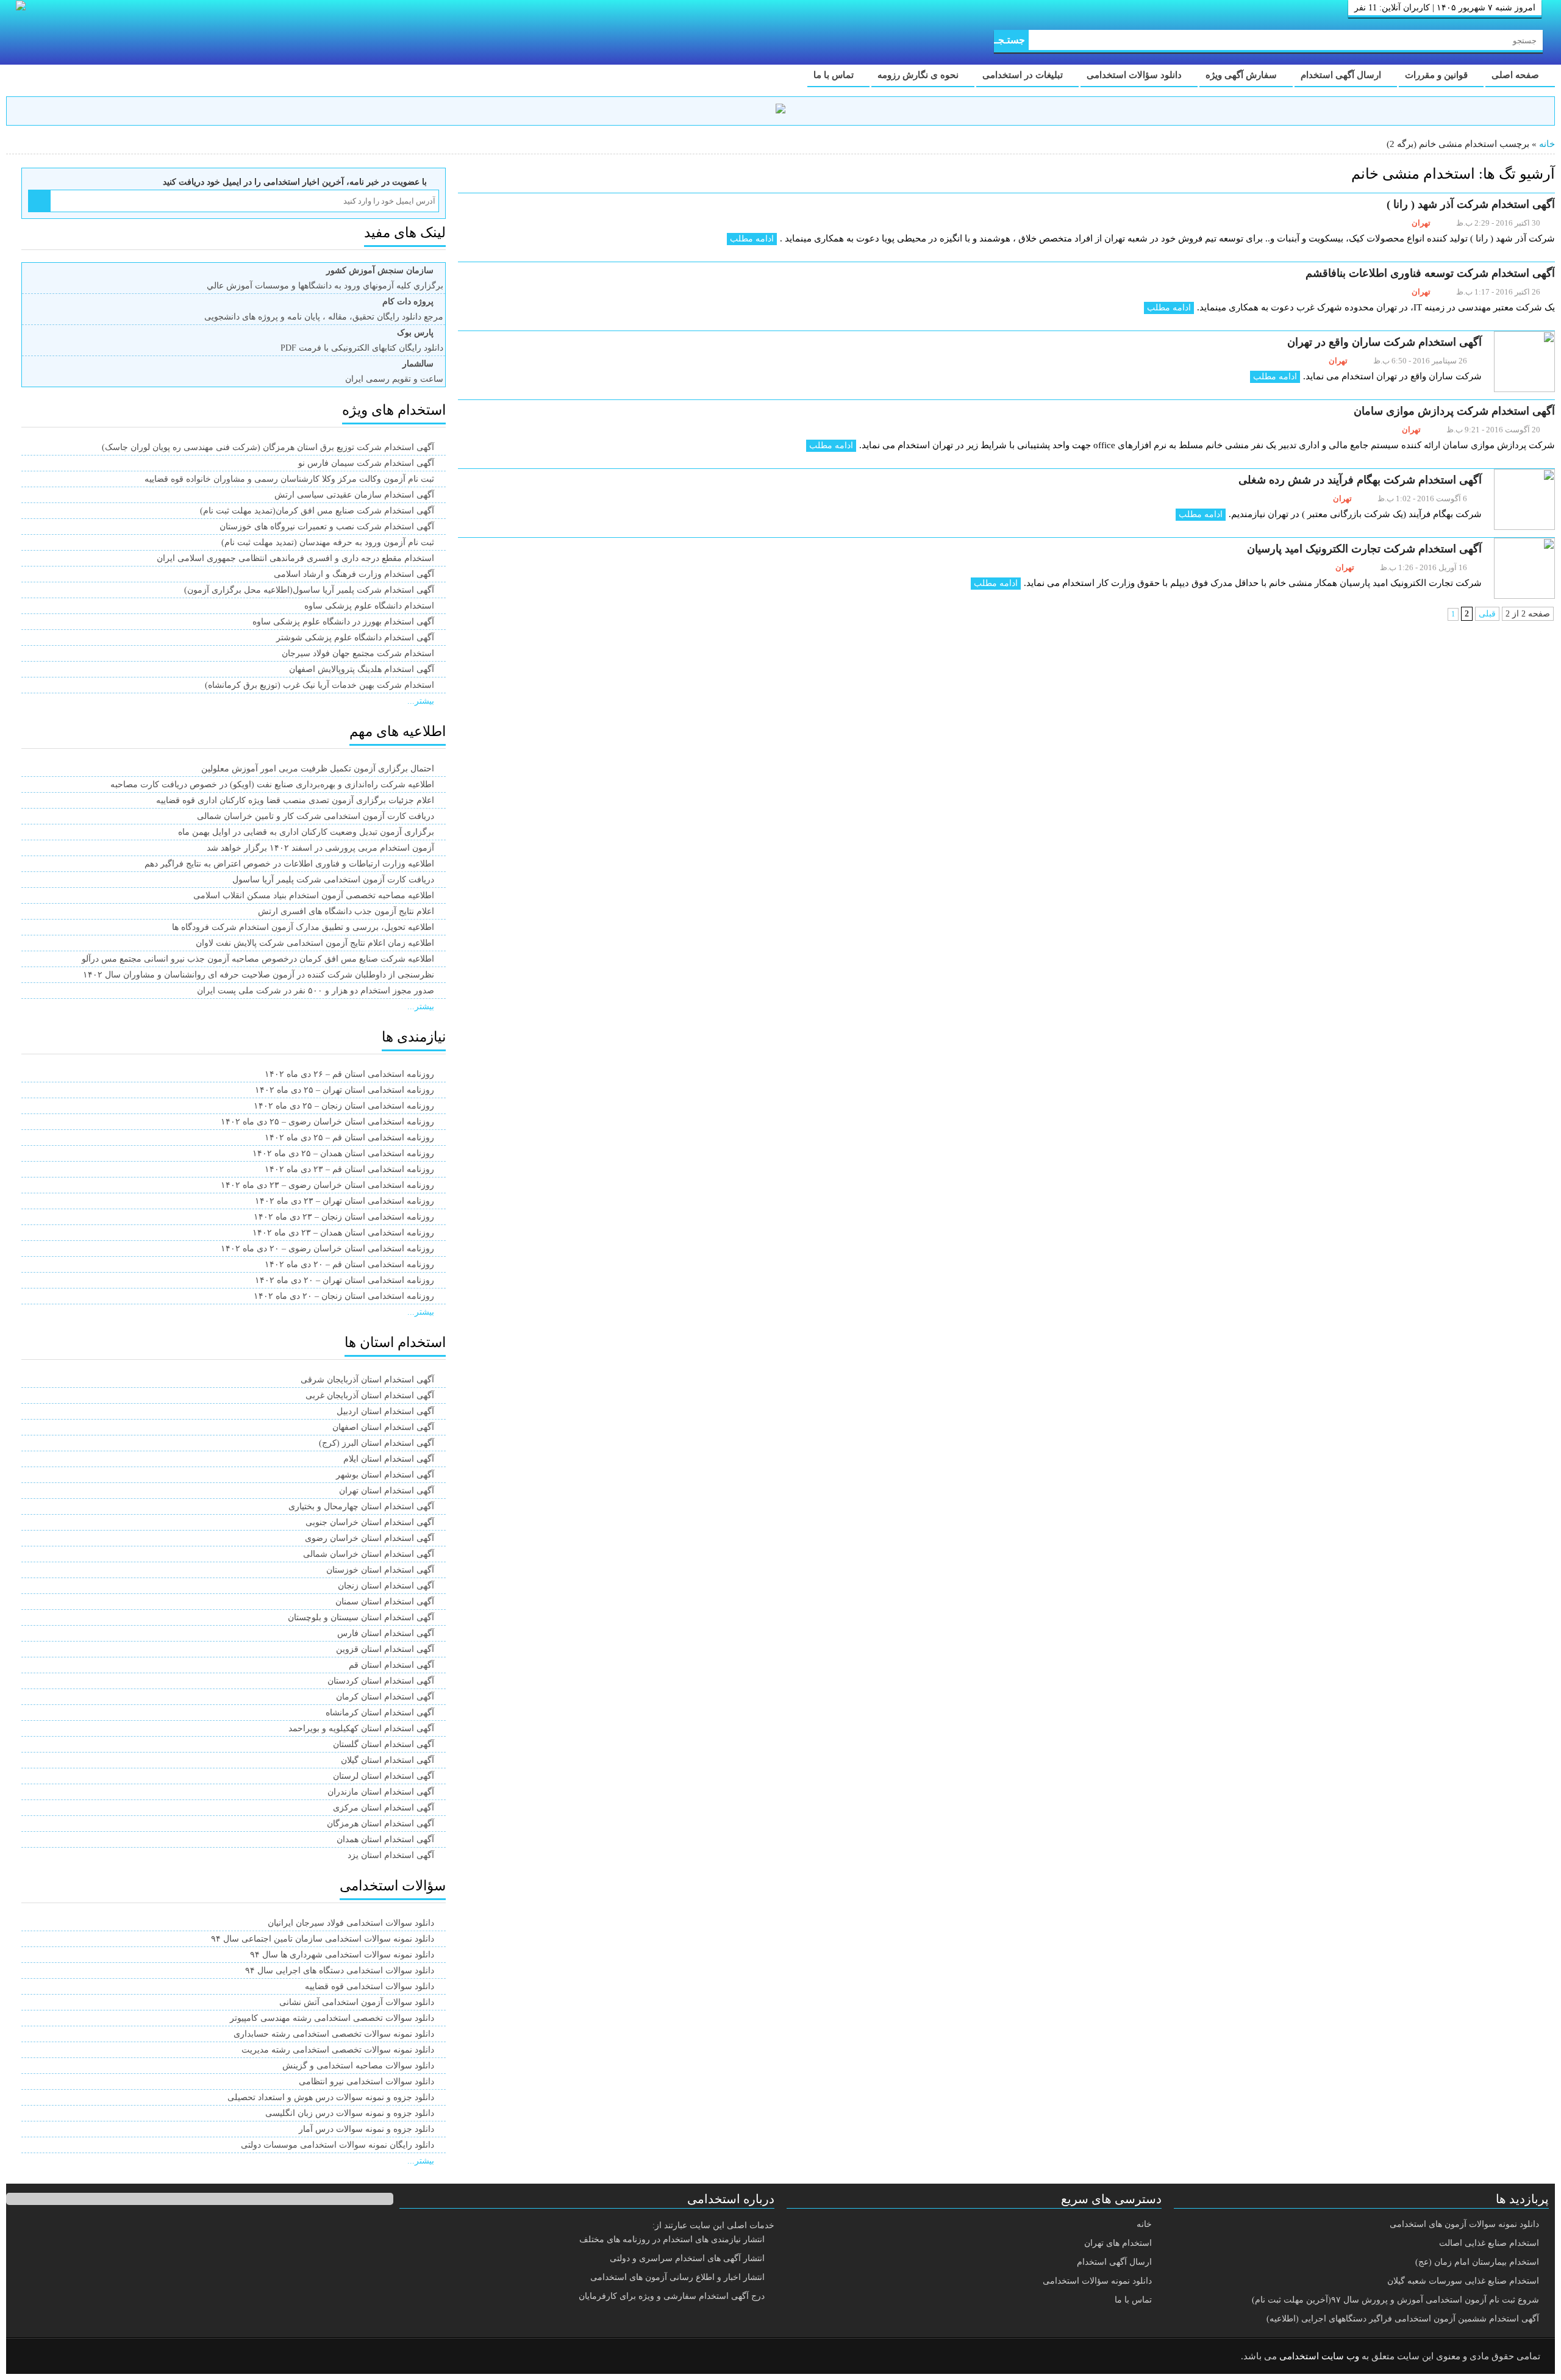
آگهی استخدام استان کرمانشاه (380, 1713)
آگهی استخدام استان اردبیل (385, 1411)
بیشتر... (421, 701)
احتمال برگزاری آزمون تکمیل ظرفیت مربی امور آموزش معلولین (318, 769)
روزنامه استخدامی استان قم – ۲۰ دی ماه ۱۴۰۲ (349, 1264)
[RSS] (33, 2357)
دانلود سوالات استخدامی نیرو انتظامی (366, 2082)
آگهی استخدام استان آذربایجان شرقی (367, 1380)
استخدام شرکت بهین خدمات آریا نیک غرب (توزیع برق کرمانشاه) (320, 685)
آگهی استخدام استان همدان (385, 1839)
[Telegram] (64, 2357)
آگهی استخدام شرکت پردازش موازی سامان (1454, 411)
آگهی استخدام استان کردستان (381, 1681)
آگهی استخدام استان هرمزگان (380, 1824)
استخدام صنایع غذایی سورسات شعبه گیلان (1463, 2281)
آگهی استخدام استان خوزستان (380, 1570)
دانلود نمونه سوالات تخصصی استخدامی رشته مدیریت (338, 2050)
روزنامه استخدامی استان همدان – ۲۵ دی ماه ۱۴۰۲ (343, 1153)
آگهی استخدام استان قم (391, 1665)
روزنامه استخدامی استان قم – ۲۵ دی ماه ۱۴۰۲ (349, 1138)
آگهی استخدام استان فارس (386, 1633)
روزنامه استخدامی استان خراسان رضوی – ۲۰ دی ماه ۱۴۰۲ (327, 1249)
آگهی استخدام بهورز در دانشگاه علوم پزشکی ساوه (343, 622)
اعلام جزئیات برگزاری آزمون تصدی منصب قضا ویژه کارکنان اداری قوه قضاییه (295, 800)
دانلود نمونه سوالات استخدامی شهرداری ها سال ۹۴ (342, 1955)
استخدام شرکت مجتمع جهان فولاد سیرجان (358, 653)
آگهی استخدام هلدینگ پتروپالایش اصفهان (362, 669)
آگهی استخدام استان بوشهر (385, 1475)
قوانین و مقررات (1438, 75)
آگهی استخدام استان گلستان (384, 1744)
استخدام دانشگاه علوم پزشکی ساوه (369, 606)
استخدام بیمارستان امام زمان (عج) (1477, 2262)
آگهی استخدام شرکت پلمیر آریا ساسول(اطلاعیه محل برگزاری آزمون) (309, 590)
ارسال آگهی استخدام (1342, 75)
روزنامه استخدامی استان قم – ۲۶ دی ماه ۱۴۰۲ (349, 1074)
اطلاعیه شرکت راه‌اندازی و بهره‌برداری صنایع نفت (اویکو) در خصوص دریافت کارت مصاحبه (272, 784)
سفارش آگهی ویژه (1242, 75)
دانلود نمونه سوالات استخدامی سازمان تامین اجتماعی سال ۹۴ (323, 1939)
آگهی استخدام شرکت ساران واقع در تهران (1384, 342)
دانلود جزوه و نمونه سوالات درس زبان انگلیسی (350, 2113)
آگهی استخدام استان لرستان (384, 1776)
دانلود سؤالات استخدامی (1135, 75)
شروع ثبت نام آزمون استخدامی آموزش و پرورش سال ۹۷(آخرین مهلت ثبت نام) (1395, 2300)
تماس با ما (835, 75)
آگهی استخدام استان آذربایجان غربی (370, 1395)
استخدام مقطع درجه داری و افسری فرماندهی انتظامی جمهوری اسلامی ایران (295, 558)
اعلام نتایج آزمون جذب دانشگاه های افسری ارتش (346, 911)
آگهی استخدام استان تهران (387, 1491)
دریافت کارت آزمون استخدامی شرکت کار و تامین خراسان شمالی (316, 816)
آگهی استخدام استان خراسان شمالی (369, 1554)
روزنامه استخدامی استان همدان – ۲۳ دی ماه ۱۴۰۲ (343, 1233)
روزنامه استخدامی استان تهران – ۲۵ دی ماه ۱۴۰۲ (345, 1090)
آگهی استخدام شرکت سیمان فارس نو (366, 463)
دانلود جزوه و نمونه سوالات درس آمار (366, 2129)
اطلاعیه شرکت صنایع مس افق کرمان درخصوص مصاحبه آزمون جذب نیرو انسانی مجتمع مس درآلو (258, 959)
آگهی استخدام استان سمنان (385, 1602)
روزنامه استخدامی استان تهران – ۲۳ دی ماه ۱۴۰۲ (345, 1201)
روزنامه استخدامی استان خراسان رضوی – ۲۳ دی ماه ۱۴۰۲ (327, 1185)
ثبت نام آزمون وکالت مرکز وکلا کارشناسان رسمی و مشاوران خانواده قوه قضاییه (289, 479)
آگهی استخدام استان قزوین (385, 1649)
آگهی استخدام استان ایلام (389, 1459)
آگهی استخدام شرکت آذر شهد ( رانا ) (1471, 204)
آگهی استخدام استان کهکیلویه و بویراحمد (361, 1728)
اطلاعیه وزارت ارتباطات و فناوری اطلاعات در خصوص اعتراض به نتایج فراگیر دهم (289, 864)
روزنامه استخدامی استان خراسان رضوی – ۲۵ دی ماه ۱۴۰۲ (327, 1122)
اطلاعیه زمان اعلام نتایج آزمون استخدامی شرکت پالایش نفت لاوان (315, 943)
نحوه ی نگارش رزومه (919, 75)
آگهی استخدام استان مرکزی (384, 1808)
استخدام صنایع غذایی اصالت (1489, 2243)
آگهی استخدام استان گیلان (388, 1760)
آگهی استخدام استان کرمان (385, 1697)
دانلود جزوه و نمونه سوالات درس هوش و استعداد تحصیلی (331, 2097)
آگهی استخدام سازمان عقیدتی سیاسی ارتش (354, 495)
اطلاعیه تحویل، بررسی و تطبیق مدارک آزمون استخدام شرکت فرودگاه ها (303, 927)
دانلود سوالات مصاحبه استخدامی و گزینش (358, 2066)
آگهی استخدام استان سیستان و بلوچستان (361, 1617)
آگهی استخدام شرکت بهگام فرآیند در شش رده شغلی (1360, 480)
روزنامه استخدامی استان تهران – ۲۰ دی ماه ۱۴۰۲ (345, 1280)
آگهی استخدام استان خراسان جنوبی (370, 1522)
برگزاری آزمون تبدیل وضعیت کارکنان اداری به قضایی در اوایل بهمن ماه (306, 832)
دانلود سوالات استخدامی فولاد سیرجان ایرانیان (351, 1923)
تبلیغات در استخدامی (1024, 75)
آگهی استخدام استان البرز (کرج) (377, 1443)
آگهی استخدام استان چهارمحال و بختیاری (361, 1506)
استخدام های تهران (1118, 2243)
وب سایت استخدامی (1319, 2356)
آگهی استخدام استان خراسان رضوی (370, 1538)
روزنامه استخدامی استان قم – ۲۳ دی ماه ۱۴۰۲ (349, 1169)
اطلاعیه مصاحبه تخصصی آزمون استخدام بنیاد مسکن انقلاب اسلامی (314, 895)
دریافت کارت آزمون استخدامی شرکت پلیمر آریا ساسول (333, 880)
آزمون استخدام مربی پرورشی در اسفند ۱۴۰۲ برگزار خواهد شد (320, 848)
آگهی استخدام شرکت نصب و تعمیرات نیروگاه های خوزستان (327, 527)
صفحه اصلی (1516, 75)
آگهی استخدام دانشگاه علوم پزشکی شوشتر (355, 638)
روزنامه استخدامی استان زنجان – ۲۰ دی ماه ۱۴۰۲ (344, 1296)
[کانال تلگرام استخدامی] (780, 111)
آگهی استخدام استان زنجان (386, 1586)
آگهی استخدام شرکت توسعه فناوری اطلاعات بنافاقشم (1430, 273)
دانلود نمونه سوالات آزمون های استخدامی (1464, 2224)
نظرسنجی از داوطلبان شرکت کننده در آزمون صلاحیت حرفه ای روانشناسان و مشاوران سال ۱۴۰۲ (259, 975)
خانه (1547, 144)
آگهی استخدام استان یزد (391, 1855)
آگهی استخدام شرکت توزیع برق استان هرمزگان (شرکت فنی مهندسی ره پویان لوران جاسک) (268, 447)
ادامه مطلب (752, 239)
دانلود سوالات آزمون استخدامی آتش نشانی (357, 2002)
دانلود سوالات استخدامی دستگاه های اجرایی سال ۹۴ (340, 1971)
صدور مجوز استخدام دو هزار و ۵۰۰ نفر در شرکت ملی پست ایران (316, 991)
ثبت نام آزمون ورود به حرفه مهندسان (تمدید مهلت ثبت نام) (328, 542)
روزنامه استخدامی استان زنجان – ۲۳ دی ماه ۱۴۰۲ (344, 1217)
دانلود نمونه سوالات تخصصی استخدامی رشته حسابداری (334, 2034)
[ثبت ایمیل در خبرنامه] (39, 201)
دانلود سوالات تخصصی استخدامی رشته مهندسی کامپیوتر (332, 2018)
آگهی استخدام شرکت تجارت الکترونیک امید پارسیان (1364, 549)
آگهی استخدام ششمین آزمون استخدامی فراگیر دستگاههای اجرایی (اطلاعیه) (1403, 2319)
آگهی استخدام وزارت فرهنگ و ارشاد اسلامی (354, 574)
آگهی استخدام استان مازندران (381, 1792)
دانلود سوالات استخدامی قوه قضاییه (370, 1986)
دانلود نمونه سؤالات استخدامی (1097, 2281)
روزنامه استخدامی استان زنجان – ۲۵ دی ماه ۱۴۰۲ (344, 1106)
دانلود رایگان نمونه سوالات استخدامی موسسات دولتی (338, 2145)
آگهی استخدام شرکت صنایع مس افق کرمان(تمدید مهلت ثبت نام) (317, 511)
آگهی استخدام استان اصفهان (383, 1427)
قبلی (1487, 614)
